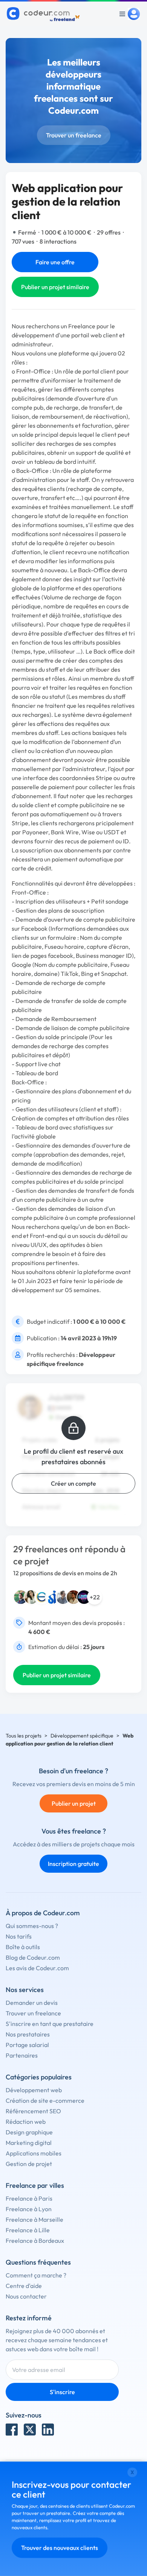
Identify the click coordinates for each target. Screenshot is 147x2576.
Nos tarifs (19, 1936)
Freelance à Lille (28, 2230)
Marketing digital (29, 2143)
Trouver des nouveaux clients (60, 2548)
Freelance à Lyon (29, 2209)
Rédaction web (26, 2122)
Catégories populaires (39, 2077)
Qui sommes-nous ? (32, 1926)
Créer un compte (73, 1483)
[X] (30, 2430)
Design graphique (29, 2132)
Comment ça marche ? (36, 2275)
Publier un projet (74, 1803)
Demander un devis (32, 2003)
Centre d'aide (24, 2286)
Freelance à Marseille (34, 2219)
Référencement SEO (33, 2111)
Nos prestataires (28, 2034)
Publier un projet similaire (55, 287)
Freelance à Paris (29, 2198)
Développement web (34, 2090)
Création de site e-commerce (45, 2100)
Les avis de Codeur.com (37, 1968)
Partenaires (22, 2055)
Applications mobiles (34, 2153)
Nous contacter (26, 2296)
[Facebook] (12, 2430)
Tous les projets (24, 1736)
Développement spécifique (82, 1736)
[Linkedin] (48, 2430)
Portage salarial (27, 2045)
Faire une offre (55, 262)
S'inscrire (62, 2392)
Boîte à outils (23, 1947)
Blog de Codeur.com (33, 1957)
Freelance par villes (35, 2185)
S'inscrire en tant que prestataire (50, 2024)
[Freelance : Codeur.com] (44, 14)
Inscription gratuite (73, 1864)
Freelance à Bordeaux (35, 2241)
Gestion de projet (29, 2164)
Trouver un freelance (74, 135)
